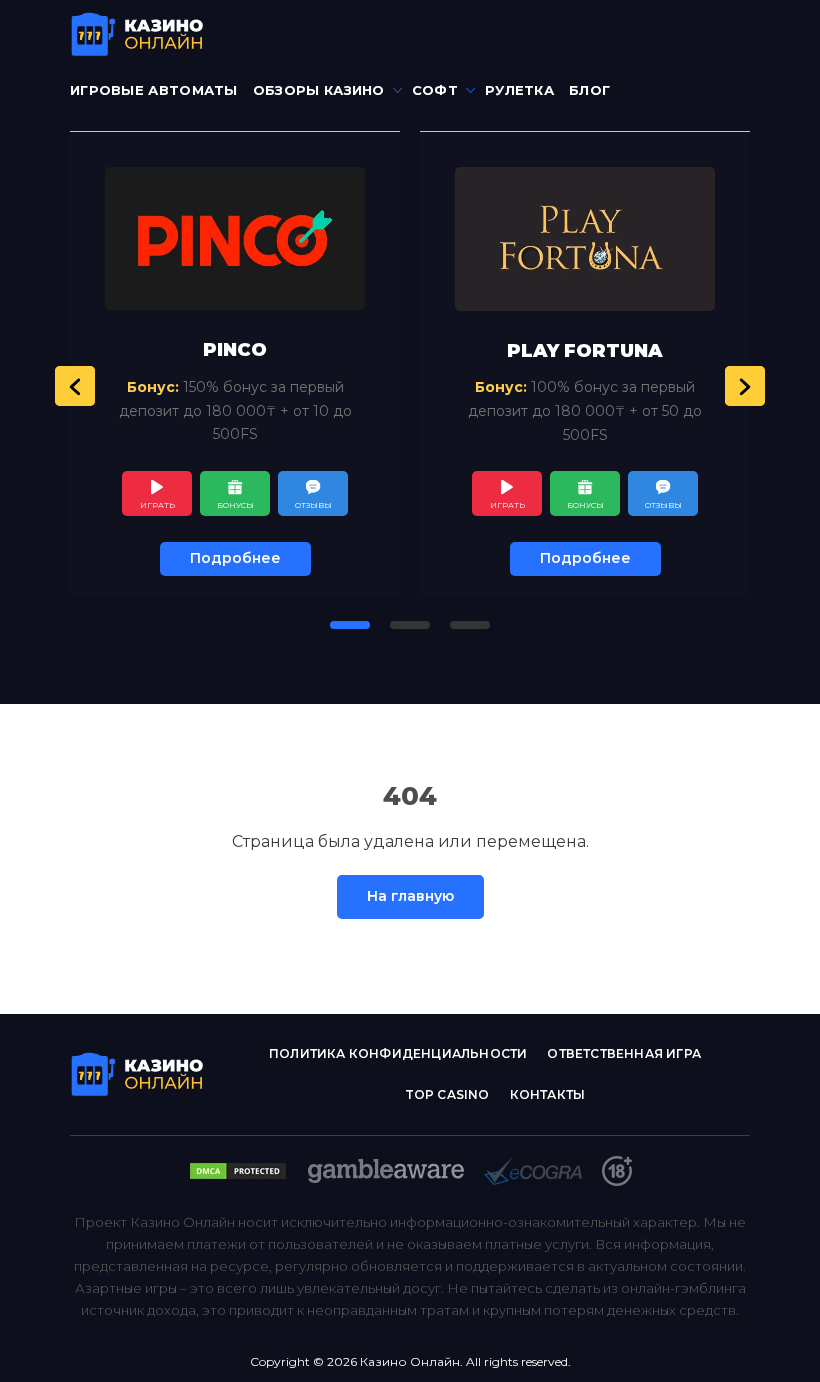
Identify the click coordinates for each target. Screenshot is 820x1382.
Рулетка (519, 90)
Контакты (548, 1094)
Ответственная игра (624, 1053)
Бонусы (235, 505)
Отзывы (313, 505)
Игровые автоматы (154, 90)
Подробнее (235, 558)
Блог (589, 90)
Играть (157, 505)
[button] (75, 386)
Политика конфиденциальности (398, 1053)
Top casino (447, 1094)
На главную (410, 896)
